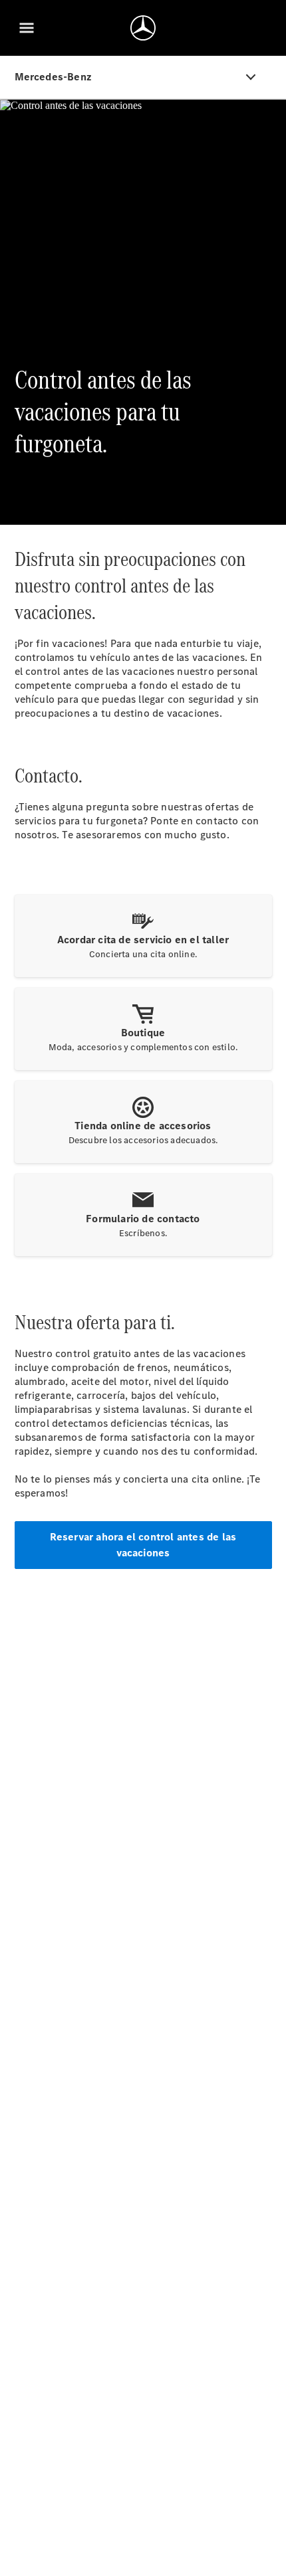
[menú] (27, 28)
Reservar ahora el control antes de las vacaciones (143, 1545)
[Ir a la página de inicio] (143, 28)
